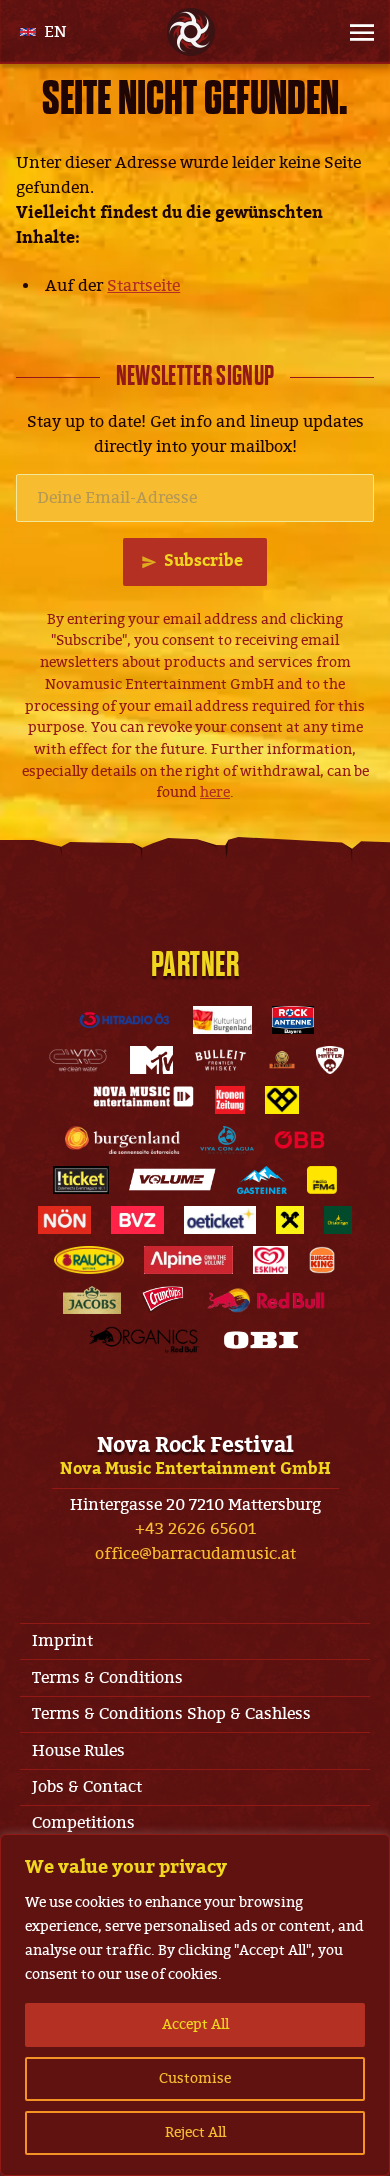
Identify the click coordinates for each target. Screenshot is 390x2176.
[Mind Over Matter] (330, 1060)
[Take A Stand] (282, 1100)
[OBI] (261, 1340)
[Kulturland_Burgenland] (223, 1020)
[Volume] (173, 1180)
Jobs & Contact (87, 1787)
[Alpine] (188, 1260)
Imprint (62, 1641)
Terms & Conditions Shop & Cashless (171, 1714)
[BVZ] (138, 1220)
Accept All (195, 2024)
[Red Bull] (266, 1300)
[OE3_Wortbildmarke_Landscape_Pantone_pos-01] (124, 1020)
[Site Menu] (346, 32)
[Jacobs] (92, 1300)
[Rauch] (89, 1260)
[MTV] (151, 1060)
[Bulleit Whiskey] (220, 1060)
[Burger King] (322, 1260)
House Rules (78, 1751)
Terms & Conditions (107, 1678)
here (215, 792)
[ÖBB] (299, 1140)
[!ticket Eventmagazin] (81, 1180)
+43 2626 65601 (195, 1529)
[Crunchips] (163, 1300)
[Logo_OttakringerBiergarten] (338, 1220)
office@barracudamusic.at (195, 1554)
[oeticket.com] (220, 1220)
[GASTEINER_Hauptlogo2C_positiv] (262, 1180)
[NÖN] (64, 1220)
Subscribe (203, 561)
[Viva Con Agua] (227, 1140)
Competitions (83, 1823)
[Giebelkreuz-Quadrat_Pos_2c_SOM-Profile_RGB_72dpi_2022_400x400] (290, 1220)
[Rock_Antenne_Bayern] (292, 1020)
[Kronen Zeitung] (230, 1100)
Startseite (143, 286)
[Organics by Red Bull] (144, 1340)
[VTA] (78, 1060)
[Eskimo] (270, 1260)
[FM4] (322, 1180)
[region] (195, 2005)
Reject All (195, 2132)
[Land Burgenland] (122, 1140)
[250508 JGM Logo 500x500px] (282, 1060)
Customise (195, 2078)
